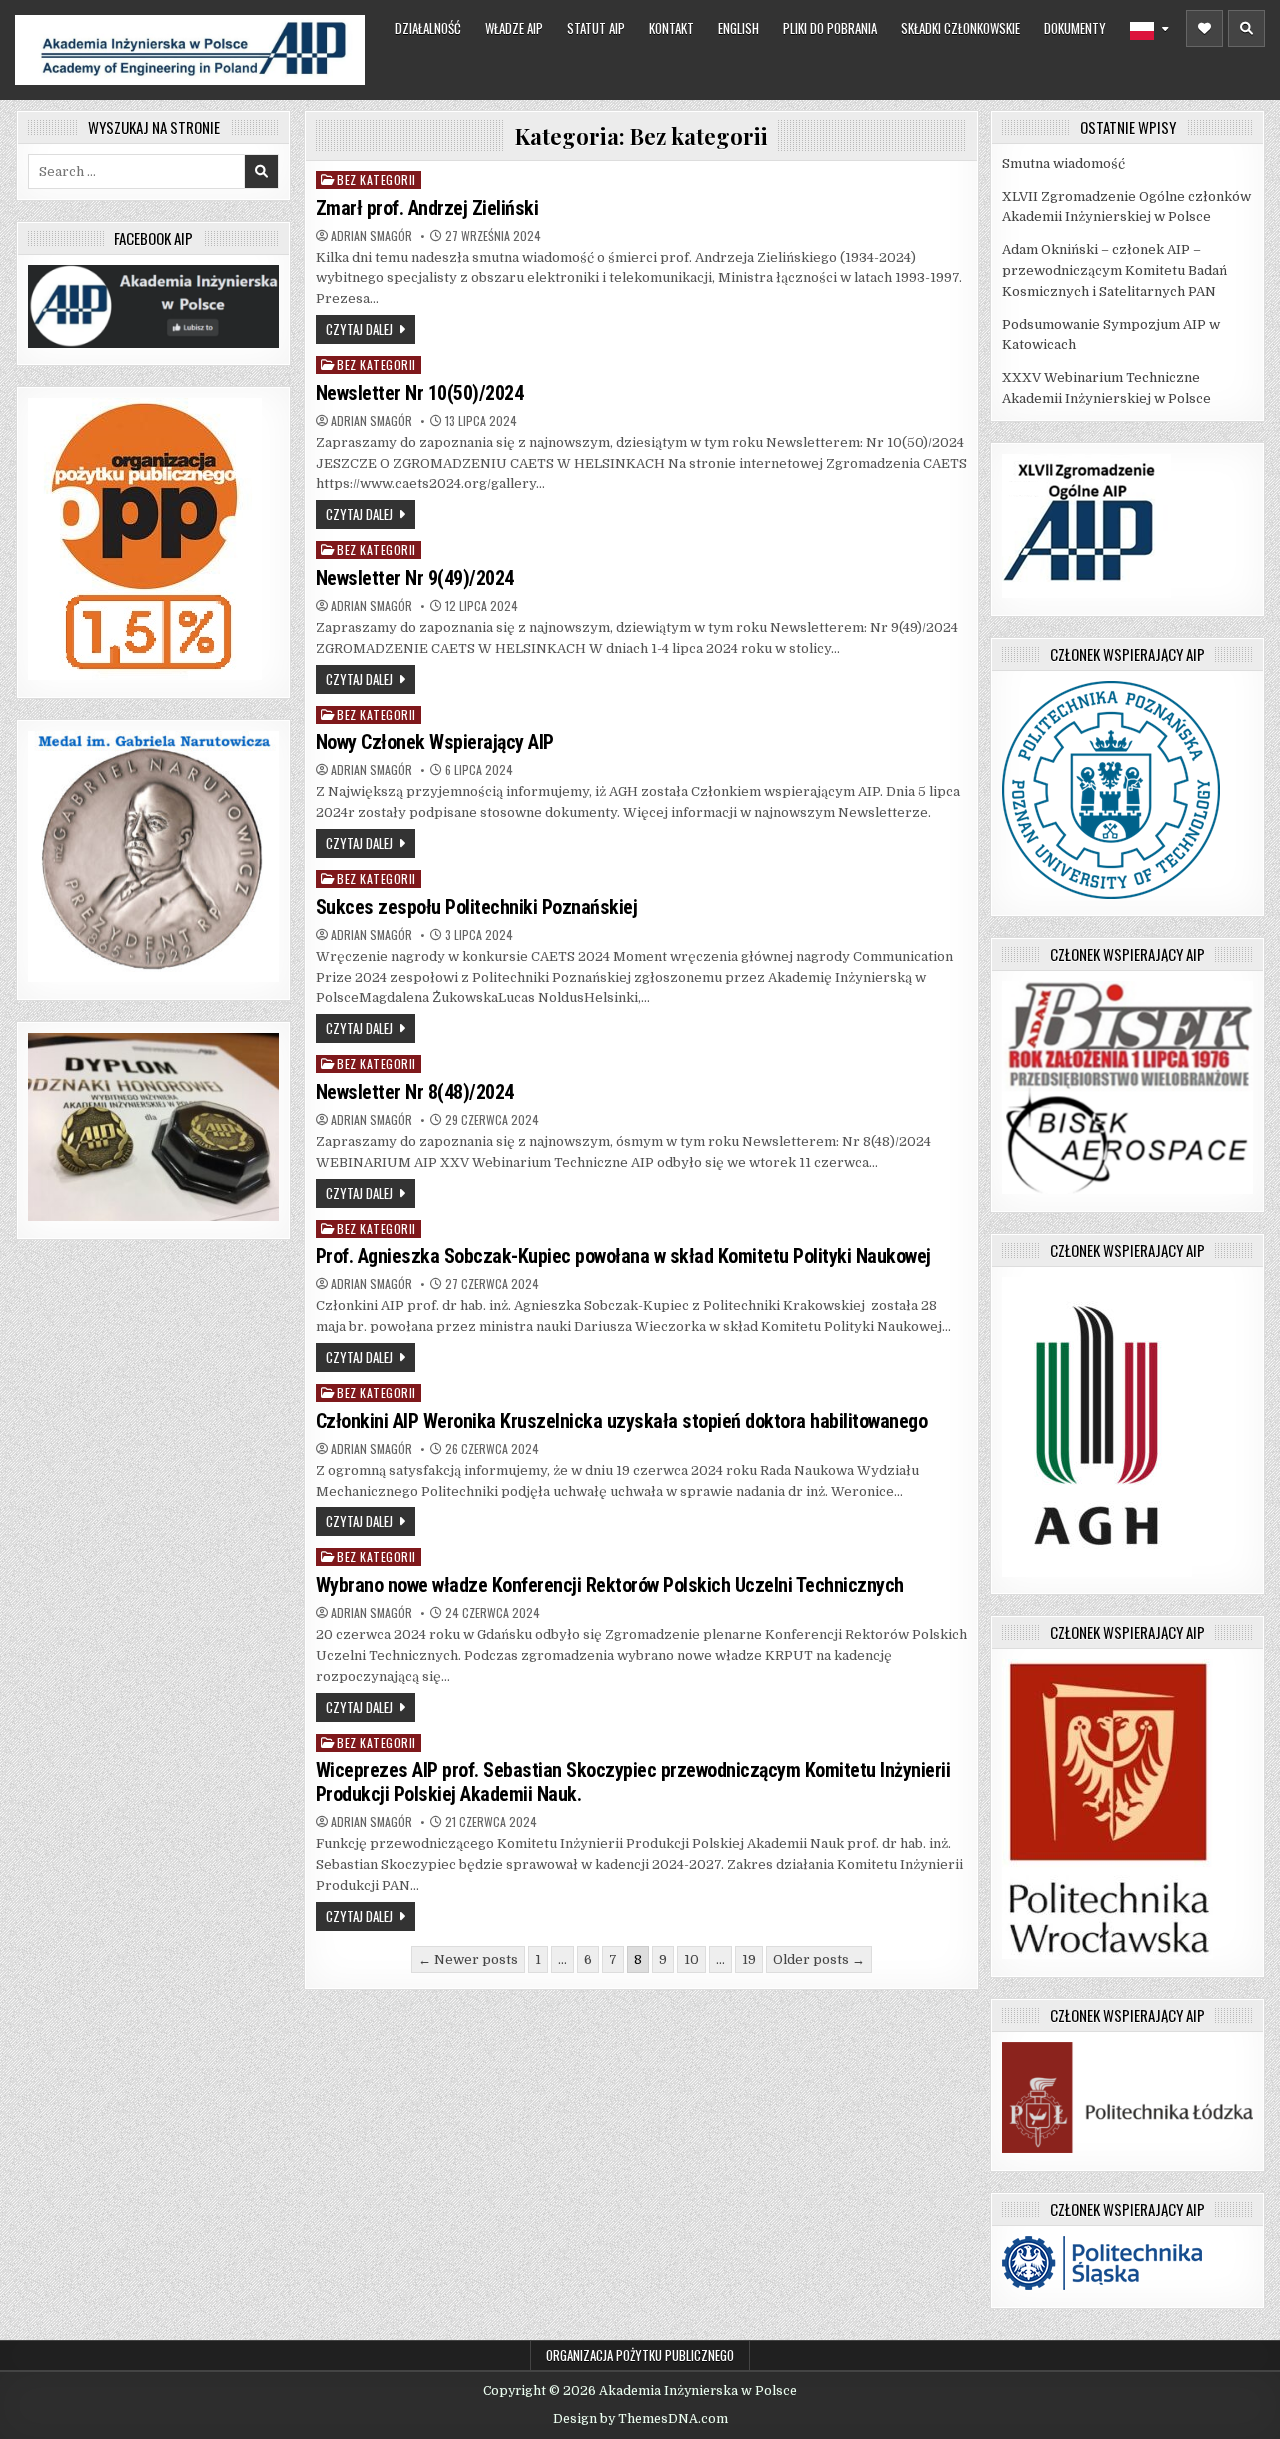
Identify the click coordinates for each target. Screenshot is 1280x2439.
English (738, 28)
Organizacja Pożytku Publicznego (640, 2355)
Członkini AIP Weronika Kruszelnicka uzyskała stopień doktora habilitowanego (622, 1421)
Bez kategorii (376, 179)
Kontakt (671, 28)
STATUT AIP (596, 28)
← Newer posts (468, 1959)
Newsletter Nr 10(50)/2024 (420, 393)
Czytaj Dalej (359, 329)
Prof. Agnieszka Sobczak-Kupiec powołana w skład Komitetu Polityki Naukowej (623, 1256)
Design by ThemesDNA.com (640, 2419)
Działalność (428, 28)
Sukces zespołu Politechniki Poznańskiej (477, 907)
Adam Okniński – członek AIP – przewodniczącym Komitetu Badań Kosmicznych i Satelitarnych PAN (1114, 270)
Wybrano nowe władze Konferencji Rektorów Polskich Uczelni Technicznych (610, 1585)
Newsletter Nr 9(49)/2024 (415, 578)
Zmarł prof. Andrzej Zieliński (427, 208)
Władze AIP (514, 28)
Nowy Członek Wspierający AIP (435, 742)
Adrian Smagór (371, 236)
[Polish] (1149, 31)
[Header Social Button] (1204, 28)
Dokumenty (1075, 28)
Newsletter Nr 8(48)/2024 (415, 1092)
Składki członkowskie (960, 28)
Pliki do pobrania (830, 28)
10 (691, 1959)
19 (749, 1959)
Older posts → (819, 1959)
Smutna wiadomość (1063, 163)
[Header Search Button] (1246, 28)
